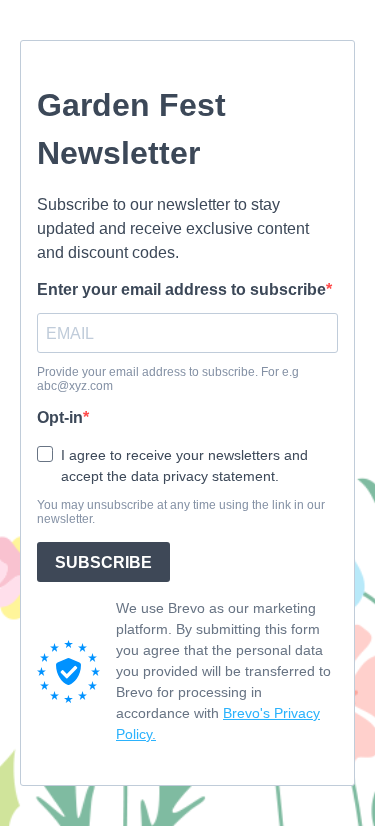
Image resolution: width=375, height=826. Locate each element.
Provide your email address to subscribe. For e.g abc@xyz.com (168, 379)
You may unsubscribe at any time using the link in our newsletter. (181, 512)
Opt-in (60, 417)
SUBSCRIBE (103, 562)
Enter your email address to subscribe (181, 289)
